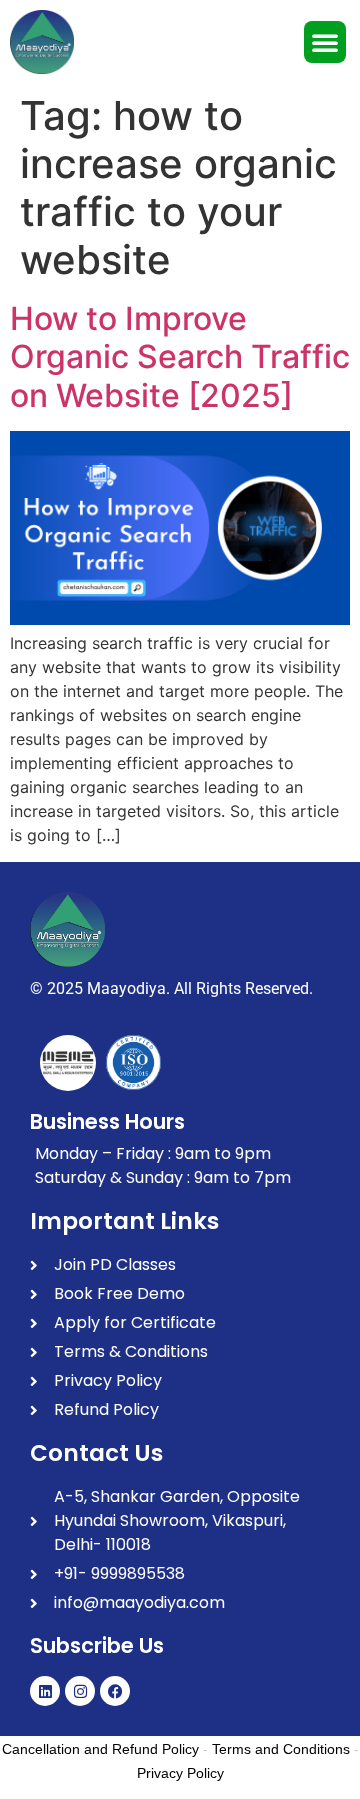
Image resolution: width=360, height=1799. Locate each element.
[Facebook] (115, 1691)
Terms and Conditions (281, 1749)
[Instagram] (80, 1691)
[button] (325, 42)
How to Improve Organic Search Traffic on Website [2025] (180, 357)
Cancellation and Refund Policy (100, 1749)
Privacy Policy (180, 1773)
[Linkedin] (45, 1691)
